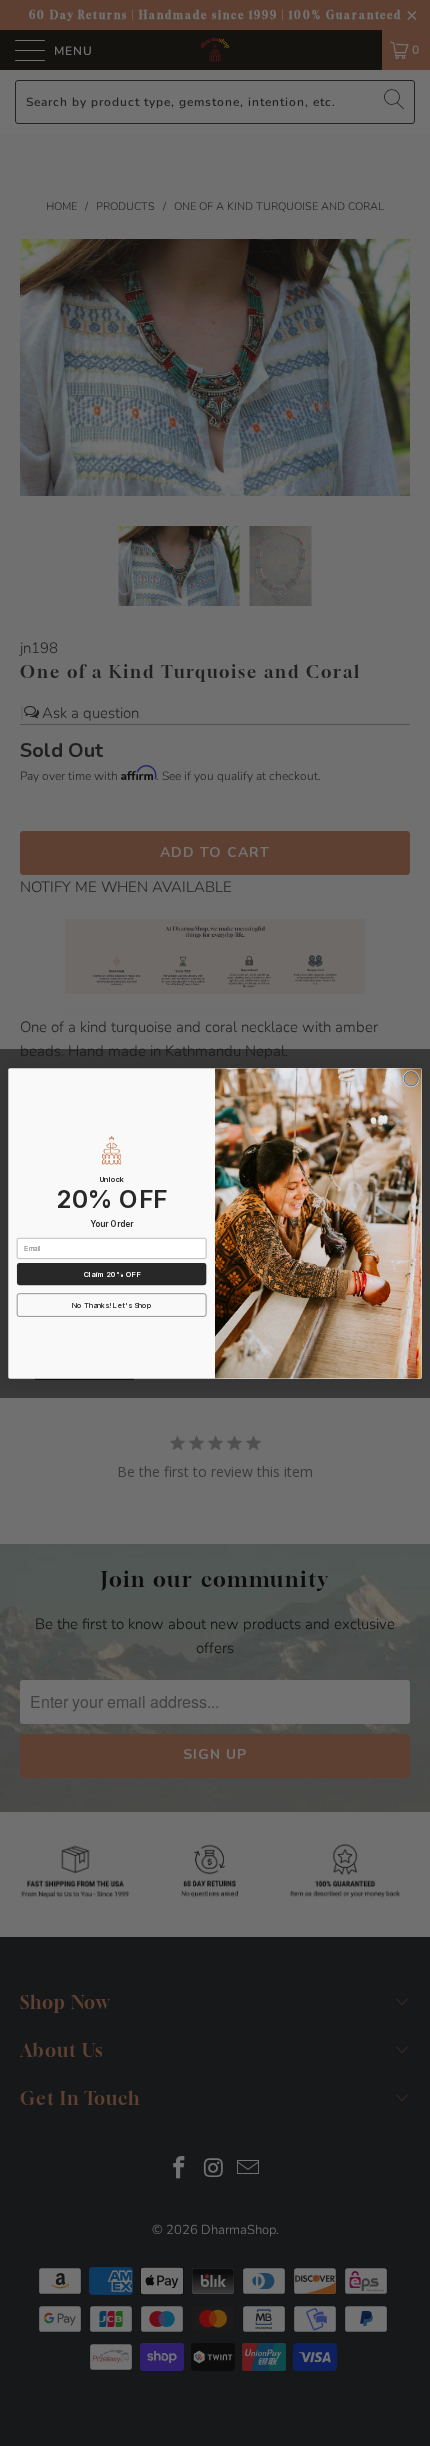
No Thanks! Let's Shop (112, 1304)
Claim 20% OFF (112, 1273)
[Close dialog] (411, 1078)
